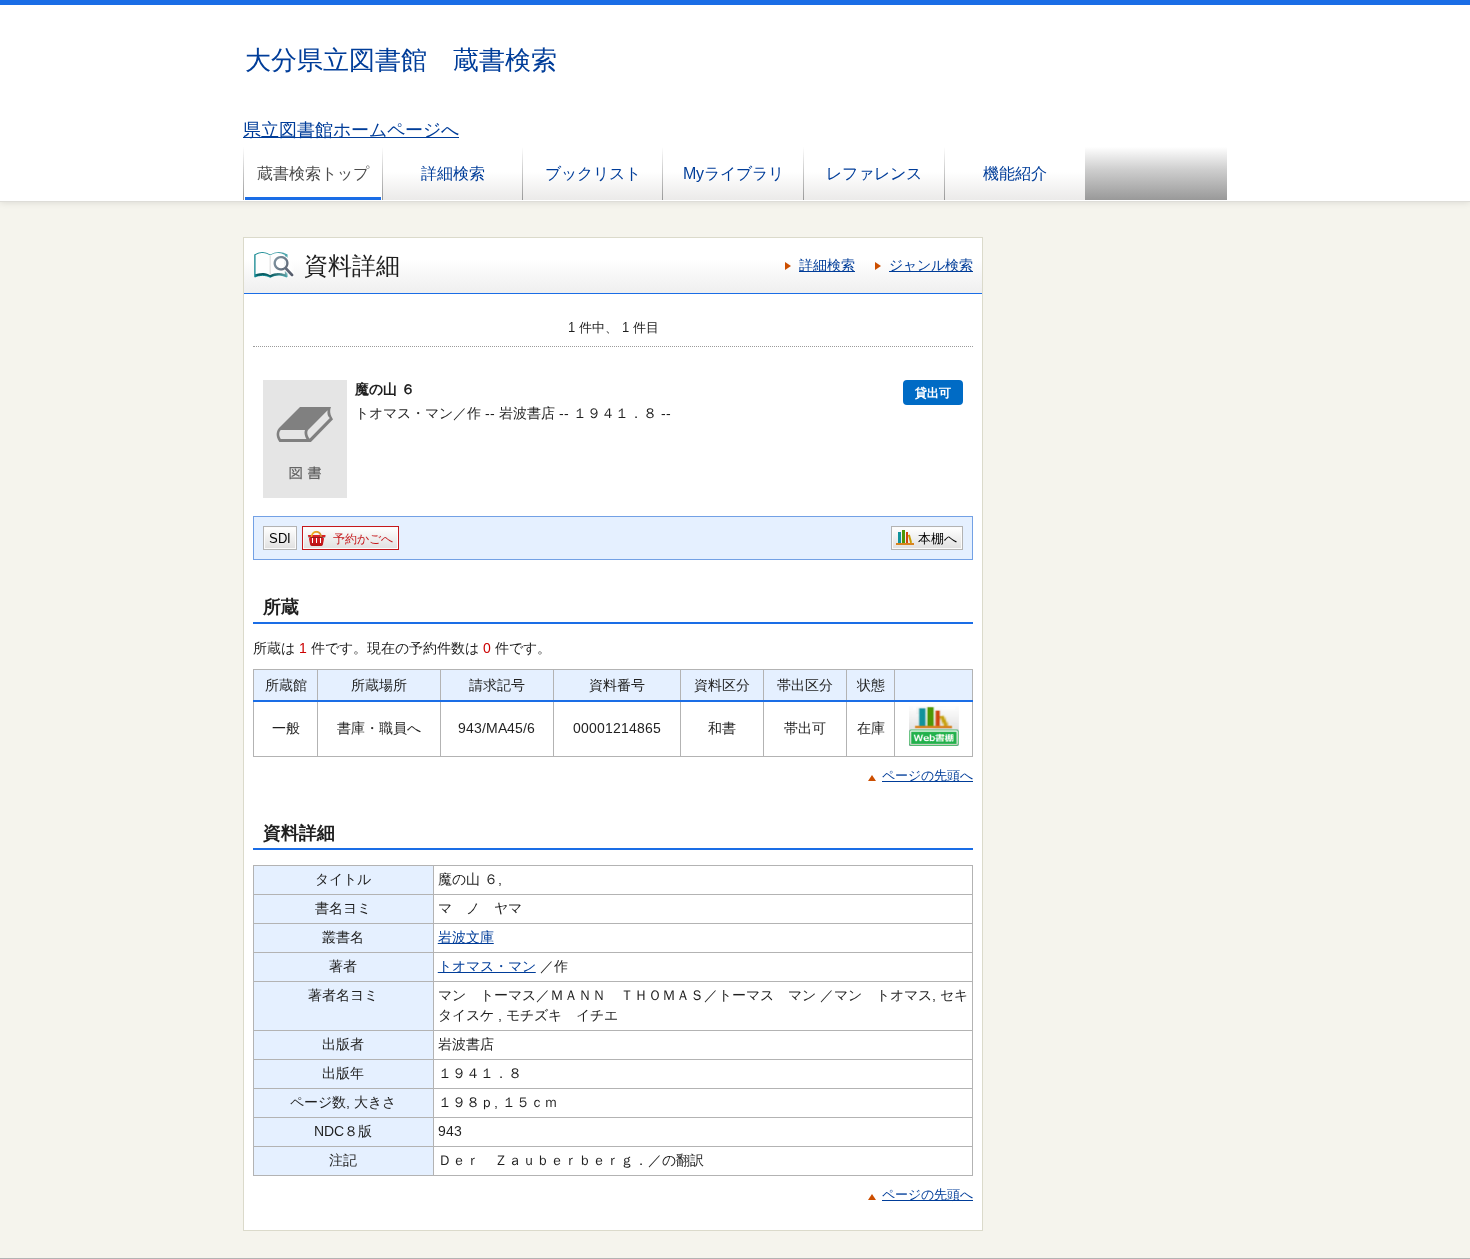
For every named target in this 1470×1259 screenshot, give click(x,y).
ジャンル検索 (931, 265)
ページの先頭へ (927, 775)
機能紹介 (1015, 173)
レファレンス (874, 173)
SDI (280, 538)
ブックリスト (593, 173)
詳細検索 (453, 173)
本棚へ (937, 538)
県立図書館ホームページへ (351, 130)
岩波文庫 (466, 937)
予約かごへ (363, 539)
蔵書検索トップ (313, 173)
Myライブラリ (733, 173)
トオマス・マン (487, 966)
